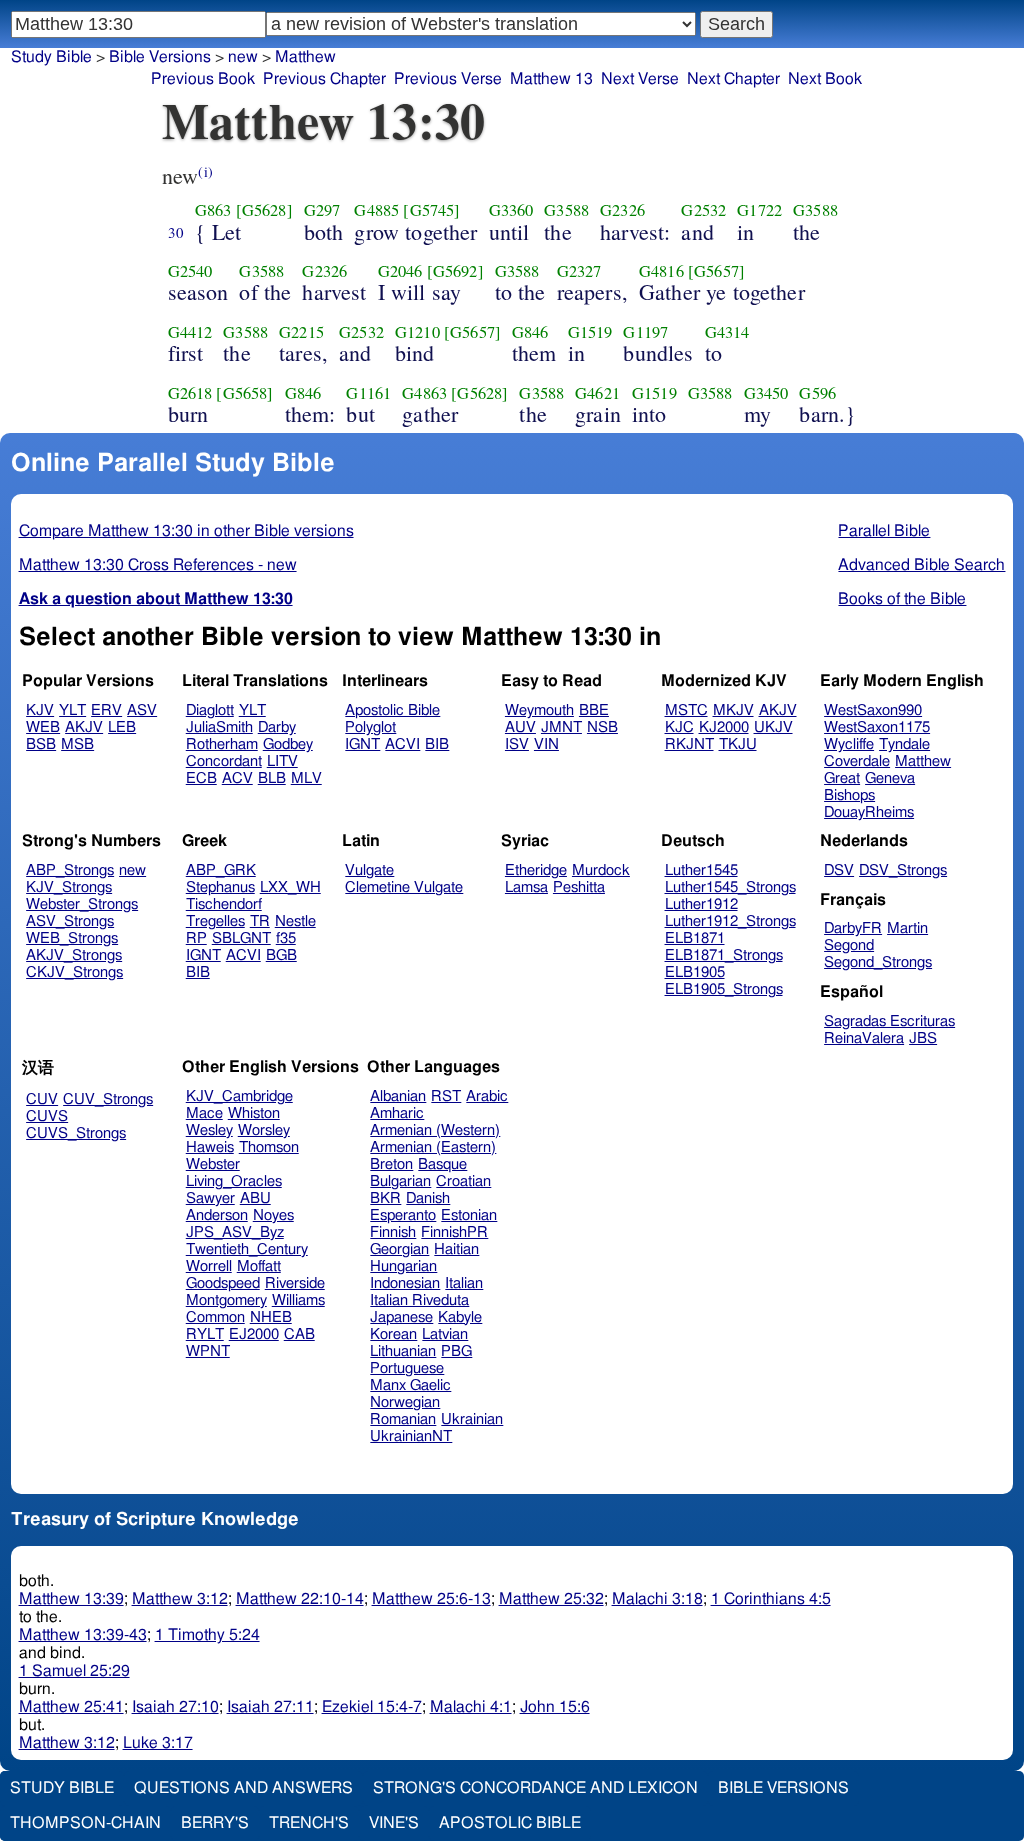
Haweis (210, 1147)
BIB (437, 744)
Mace (204, 1113)
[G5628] (264, 210)
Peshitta (579, 887)
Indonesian (405, 1283)
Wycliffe (849, 744)
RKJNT (689, 744)
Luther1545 (701, 870)
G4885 (376, 210)
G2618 (190, 393)
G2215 (301, 332)
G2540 (190, 271)
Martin (907, 928)
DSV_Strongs (903, 870)
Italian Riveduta (419, 1300)
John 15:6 (555, 1707)
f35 (286, 938)
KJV (40, 710)
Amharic (397, 1113)
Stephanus (220, 887)
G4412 (190, 332)
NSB (602, 727)
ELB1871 (695, 938)
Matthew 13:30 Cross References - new (158, 565)
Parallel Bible (884, 531)
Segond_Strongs (878, 962)
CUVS (47, 1116)
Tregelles (215, 921)
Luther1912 (701, 904)
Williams (298, 1300)
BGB (281, 955)
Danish (428, 1198)
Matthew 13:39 (71, 1599)
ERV (106, 710)
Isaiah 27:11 (270, 1707)
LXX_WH (290, 887)
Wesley (209, 1130)
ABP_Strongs (70, 870)
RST (446, 1096)
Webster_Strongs (82, 904)
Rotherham (222, 744)
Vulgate (369, 870)
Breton (391, 1164)
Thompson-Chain (85, 1823)
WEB (43, 727)
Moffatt (259, 1266)
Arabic (487, 1096)
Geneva (890, 778)
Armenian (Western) (435, 1130)
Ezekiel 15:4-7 (372, 1707)
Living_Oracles (234, 1181)
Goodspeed (223, 1283)
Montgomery (226, 1300)
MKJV (733, 710)
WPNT (208, 1351)
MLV (306, 778)
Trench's (309, 1823)
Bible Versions (160, 57)
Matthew (305, 57)
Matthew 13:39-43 (83, 1635)
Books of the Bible (902, 599)
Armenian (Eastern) (433, 1147)
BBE (594, 710)
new (243, 57)
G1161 (368, 393)
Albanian (398, 1096)
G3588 (566, 210)
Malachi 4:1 (471, 1707)
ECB (201, 778)
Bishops (849, 795)
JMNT (561, 727)
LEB (122, 727)
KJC (679, 727)
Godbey (288, 744)
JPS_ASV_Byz (235, 1232)
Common (215, 1317)
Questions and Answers (243, 1788)
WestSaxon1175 (877, 727)
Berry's (215, 1823)
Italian (464, 1283)
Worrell (209, 1266)
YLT (72, 710)
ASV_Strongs (70, 921)
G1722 (759, 210)
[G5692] (455, 271)
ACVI (402, 744)
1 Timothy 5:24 (207, 1635)
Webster (213, 1164)
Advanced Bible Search (921, 565)
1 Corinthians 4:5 (771, 1599)
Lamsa (526, 887)
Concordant (224, 761)
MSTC (686, 710)
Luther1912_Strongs (730, 921)
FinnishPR (454, 1232)
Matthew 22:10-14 (300, 1599)
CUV (42, 1099)
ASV (142, 710)
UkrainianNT (411, 1436)
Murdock (601, 870)
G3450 (766, 393)
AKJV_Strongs (74, 955)
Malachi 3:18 (657, 1599)
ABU (255, 1198)
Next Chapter (733, 79)
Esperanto (403, 1215)
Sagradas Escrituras (889, 1021)
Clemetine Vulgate (404, 887)
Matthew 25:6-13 (431, 1599)
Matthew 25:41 (71, 1707)
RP (196, 938)
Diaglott (210, 710)
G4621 (597, 393)
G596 (817, 393)
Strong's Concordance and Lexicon (535, 1788)
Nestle (295, 921)
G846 (530, 332)
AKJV (84, 727)
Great (842, 778)
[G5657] (716, 271)
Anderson (217, 1215)
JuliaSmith (219, 727)
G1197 (645, 332)
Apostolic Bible (510, 1823)
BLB (272, 778)
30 (176, 232)
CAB (299, 1334)
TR (260, 921)
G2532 (703, 210)
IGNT (362, 744)
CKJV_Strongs (74, 972)
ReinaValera (864, 1038)
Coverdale (857, 761)
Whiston (254, 1113)
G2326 (622, 210)
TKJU (738, 744)
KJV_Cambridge (239, 1096)
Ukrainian (472, 1419)
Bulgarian (400, 1181)
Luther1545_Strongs (730, 887)
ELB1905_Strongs (724, 989)
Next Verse (640, 79)
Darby (277, 727)
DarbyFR (853, 928)
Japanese (401, 1317)
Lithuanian (403, 1351)
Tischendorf (224, 904)
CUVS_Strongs (76, 1133)
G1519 (590, 332)
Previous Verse (448, 79)
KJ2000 (724, 727)
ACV (237, 778)
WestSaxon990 (873, 710)
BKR (385, 1198)
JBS (923, 1038)
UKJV (773, 727)
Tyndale (904, 744)
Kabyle (460, 1317)
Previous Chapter (324, 79)
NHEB (271, 1317)
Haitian (456, 1249)
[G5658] (244, 393)
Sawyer (210, 1198)
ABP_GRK (221, 870)
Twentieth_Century (247, 1249)
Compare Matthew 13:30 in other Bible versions (186, 531)
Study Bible (51, 57)
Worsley (264, 1130)
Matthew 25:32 (551, 1599)
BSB (41, 744)
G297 (322, 210)
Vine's (394, 1823)
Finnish (393, 1232)
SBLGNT (241, 938)
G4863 (424, 393)
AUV (520, 727)
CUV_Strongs (108, 1099)
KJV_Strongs (69, 887)
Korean (393, 1334)
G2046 (400, 271)
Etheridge (536, 870)
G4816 (661, 271)
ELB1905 (695, 972)
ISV (517, 744)
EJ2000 (254, 1334)
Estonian (469, 1215)
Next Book (825, 79)
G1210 (417, 332)
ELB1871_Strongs (724, 955)
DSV (839, 870)
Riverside (295, 1283)
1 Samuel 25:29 (74, 1671)
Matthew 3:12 (180, 1599)
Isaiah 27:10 (175, 1707)
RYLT (205, 1334)
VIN (546, 744)
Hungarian (403, 1266)
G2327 (579, 271)
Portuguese (407, 1368)
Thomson (269, 1147)
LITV (282, 761)
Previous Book (203, 79)
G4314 (727, 332)
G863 (213, 210)
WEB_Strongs (72, 938)
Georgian (399, 1249)
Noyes (273, 1215)
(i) (205, 171)
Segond (849, 945)
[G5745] (431, 210)
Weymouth (539, 710)
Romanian (403, 1419)
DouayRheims (869, 812)
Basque (442, 1164)
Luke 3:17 (158, 1743)
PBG (456, 1351)
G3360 (511, 210)
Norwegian (405, 1402)
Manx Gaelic (410, 1385)
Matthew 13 (551, 79)
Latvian (445, 1334)
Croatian (463, 1181)
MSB (77, 744)
